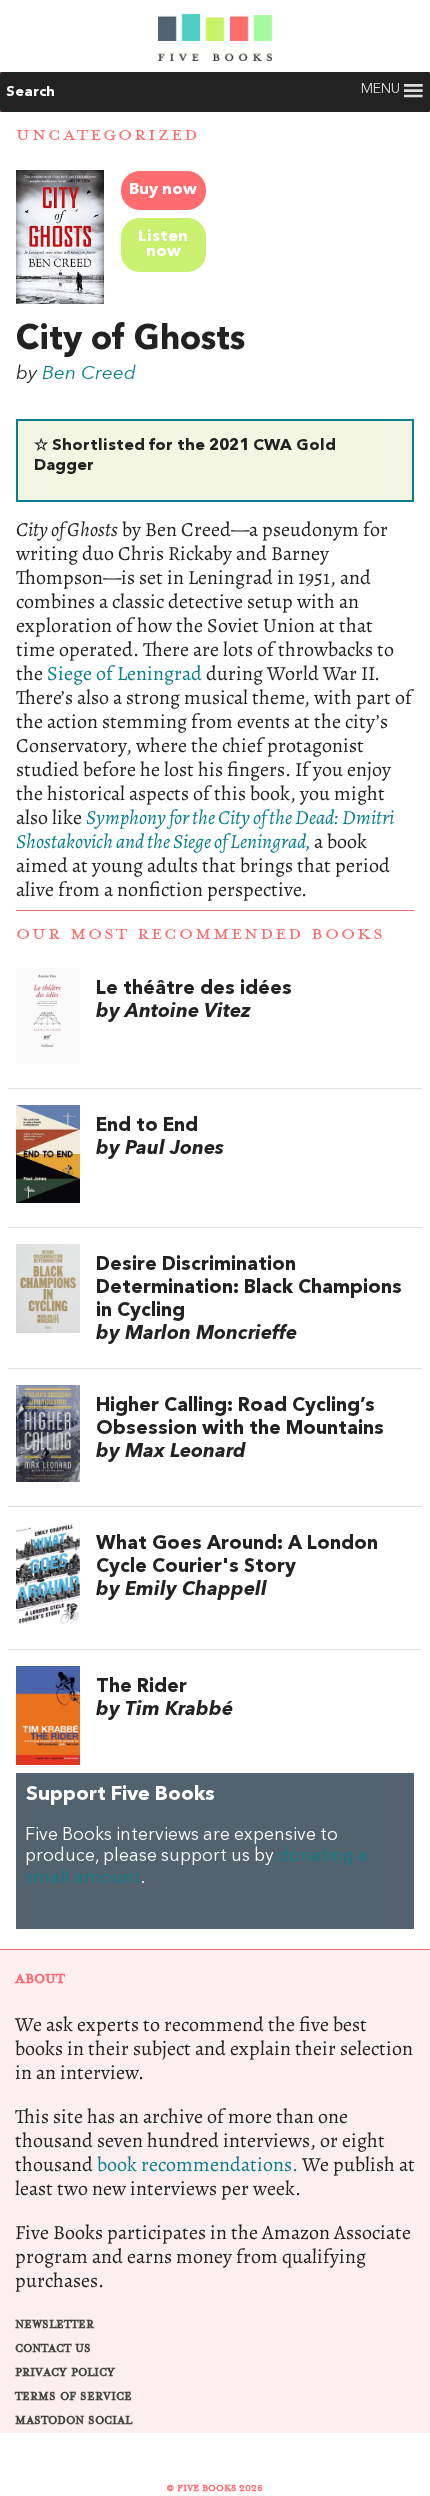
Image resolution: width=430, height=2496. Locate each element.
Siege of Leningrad (124, 673)
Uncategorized (107, 135)
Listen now (163, 244)
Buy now (163, 190)
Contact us (53, 2348)
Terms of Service (73, 2396)
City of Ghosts (130, 340)
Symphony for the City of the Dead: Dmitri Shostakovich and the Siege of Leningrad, (205, 829)
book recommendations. (197, 2164)
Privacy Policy (65, 2372)
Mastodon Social (73, 2420)
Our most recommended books (200, 934)
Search (30, 92)
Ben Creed (89, 374)
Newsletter (54, 2324)
